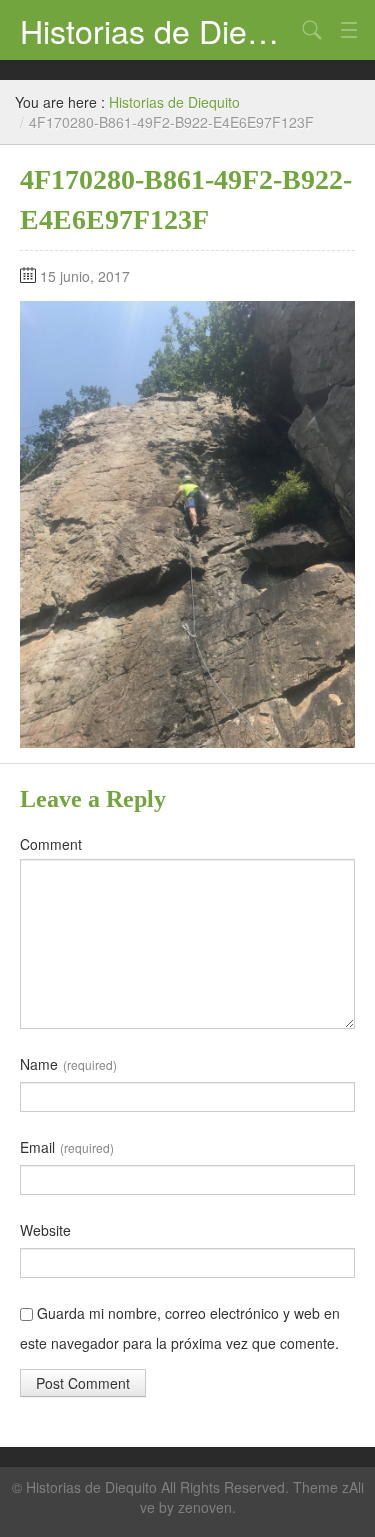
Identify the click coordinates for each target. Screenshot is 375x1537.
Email (67, 1147)
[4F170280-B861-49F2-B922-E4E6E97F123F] (187, 522)
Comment (51, 844)
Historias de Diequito (157, 30)
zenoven (205, 1507)
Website (45, 1230)
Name (68, 1064)
